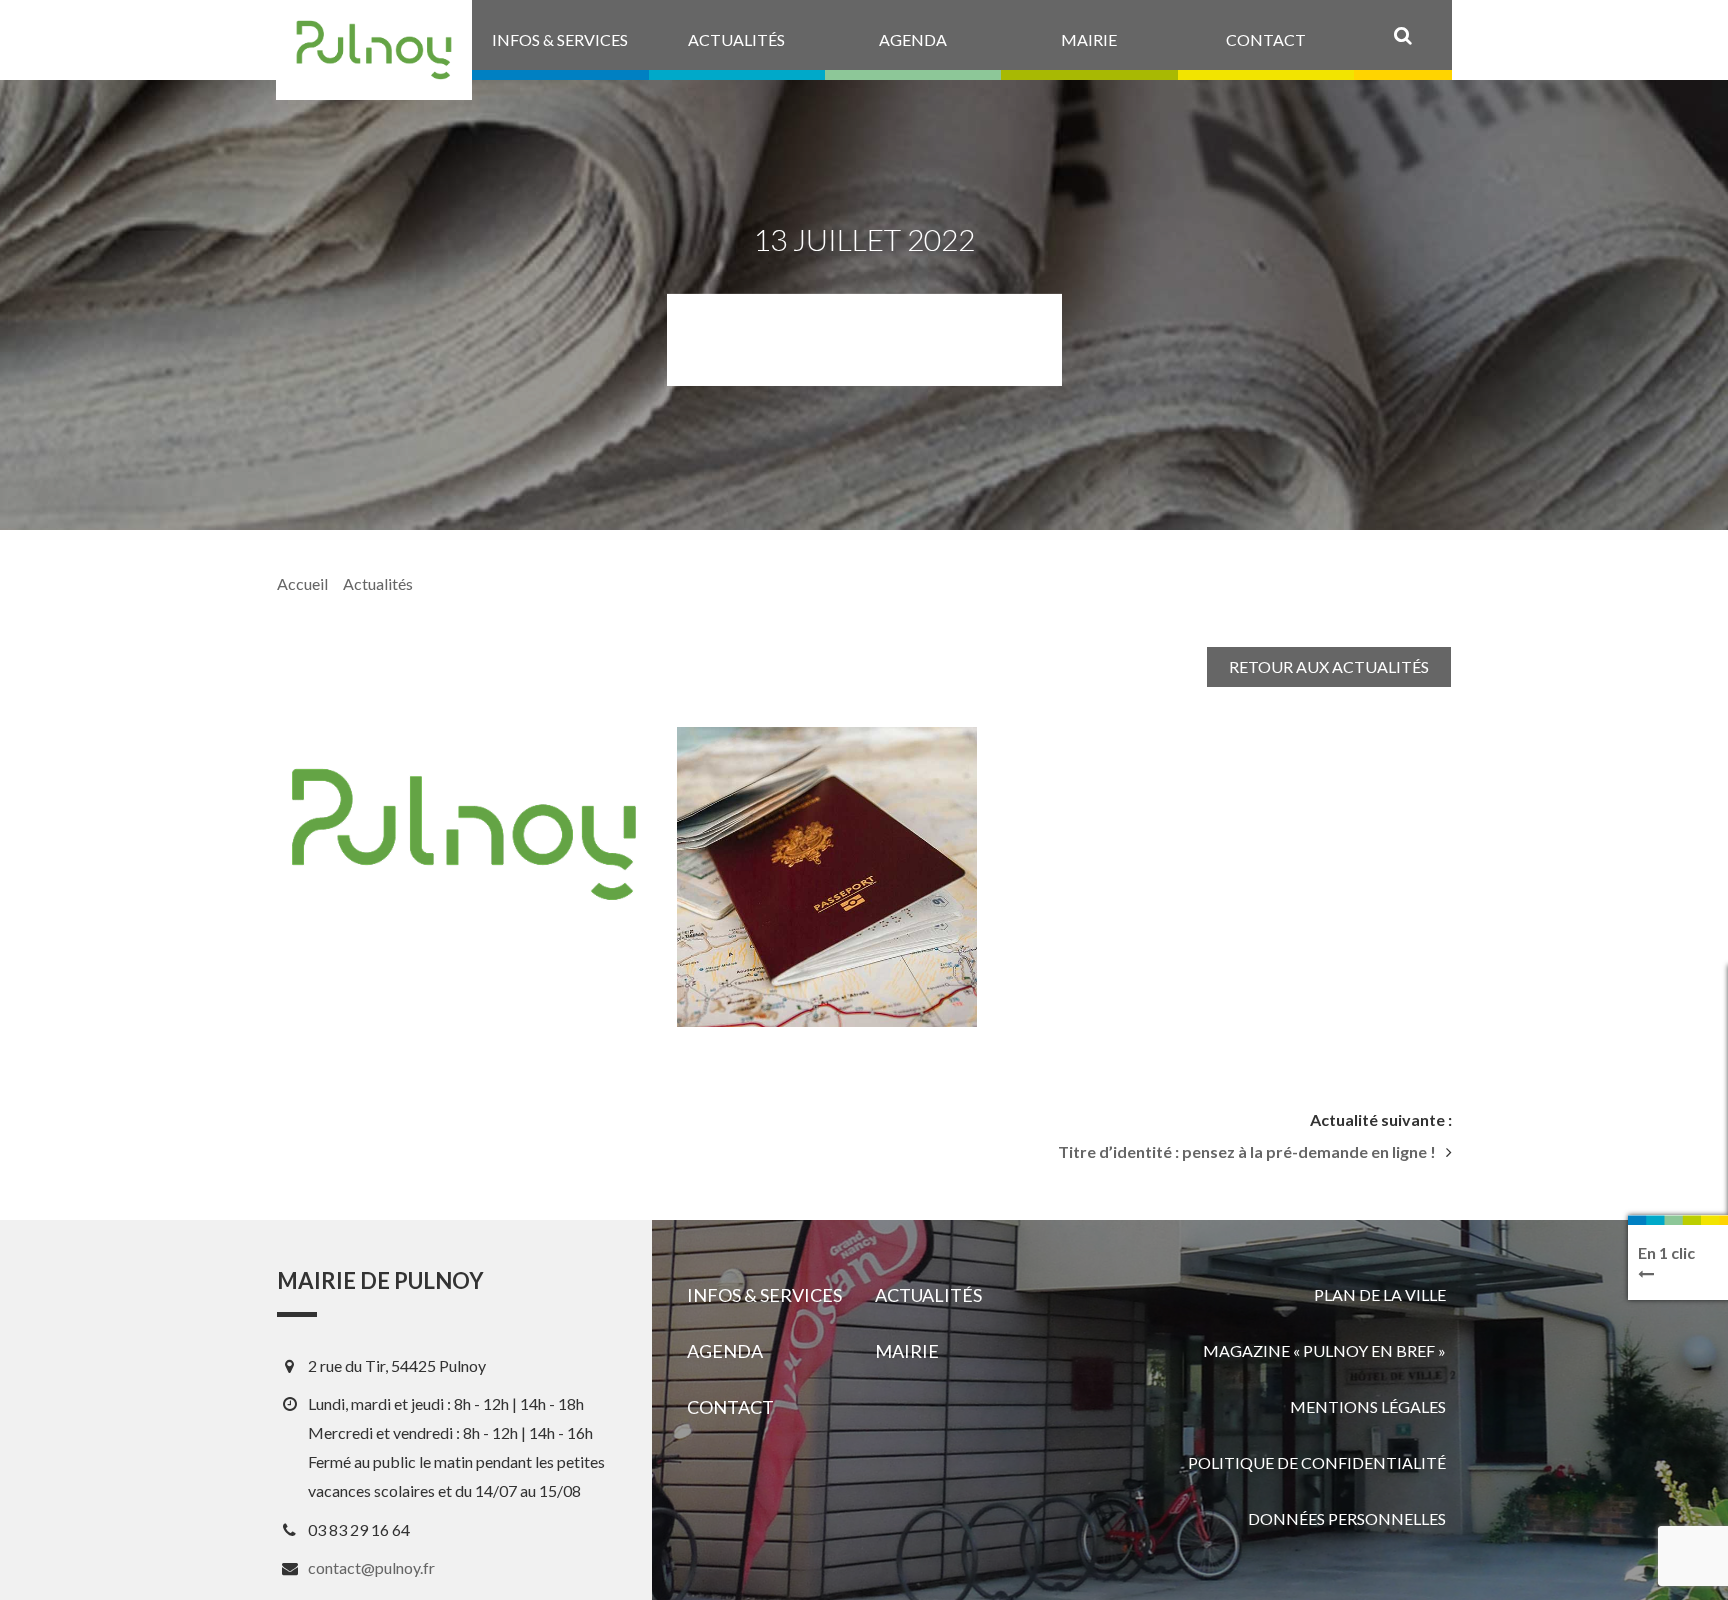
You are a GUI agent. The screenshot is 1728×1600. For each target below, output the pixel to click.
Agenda (725, 1351)
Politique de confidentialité (1317, 1462)
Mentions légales (1368, 1406)
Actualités (378, 583)
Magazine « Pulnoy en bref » (1324, 1350)
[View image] (827, 877)
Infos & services (764, 1295)
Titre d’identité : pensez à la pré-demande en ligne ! (1247, 1152)
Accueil (302, 583)
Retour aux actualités (1329, 666)
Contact (730, 1407)
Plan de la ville (1380, 1294)
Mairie (907, 1351)
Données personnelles (1347, 1518)
